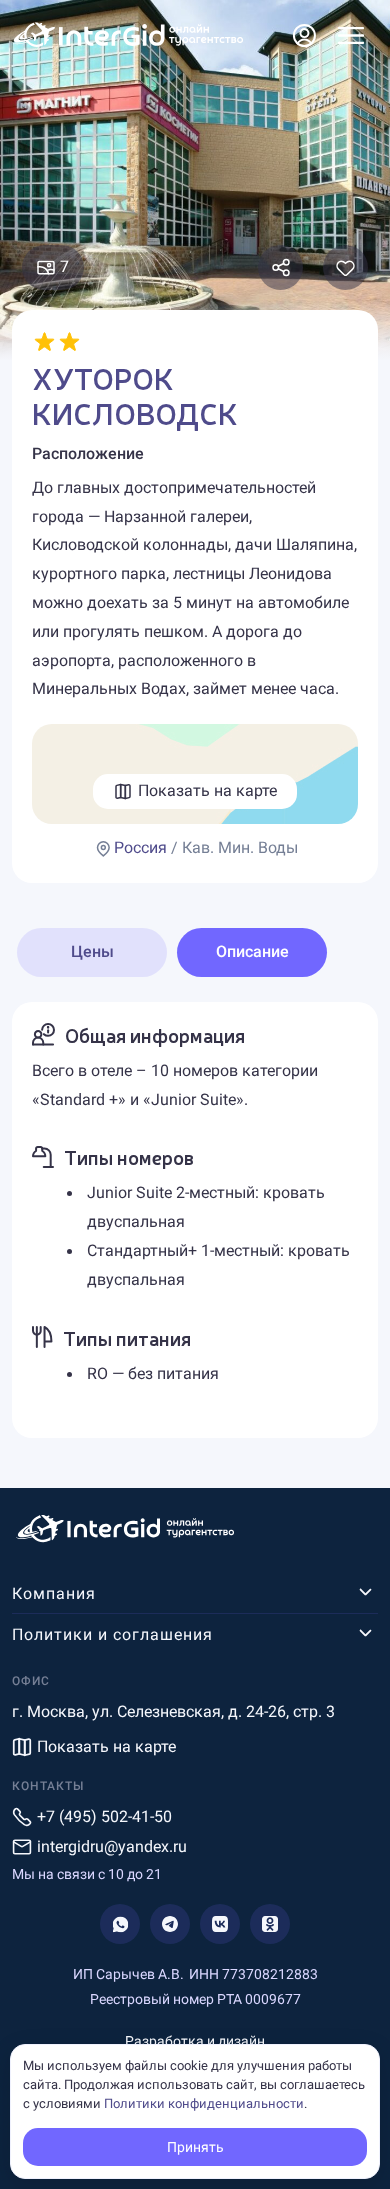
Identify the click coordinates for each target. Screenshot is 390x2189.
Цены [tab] (92, 951)
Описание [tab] (252, 951)
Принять (195, 2147)
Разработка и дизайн (195, 2041)
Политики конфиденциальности (204, 2103)
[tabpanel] (195, 1220)
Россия (140, 847)
